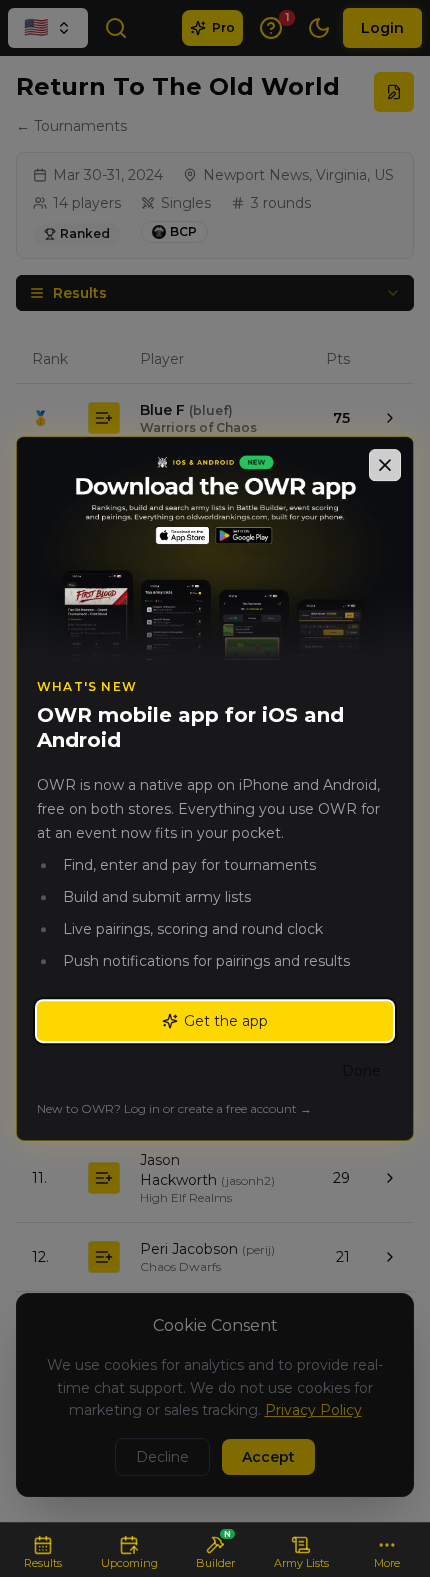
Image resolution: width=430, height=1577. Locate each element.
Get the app (226, 1021)
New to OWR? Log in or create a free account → (174, 1108)
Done (361, 1071)
